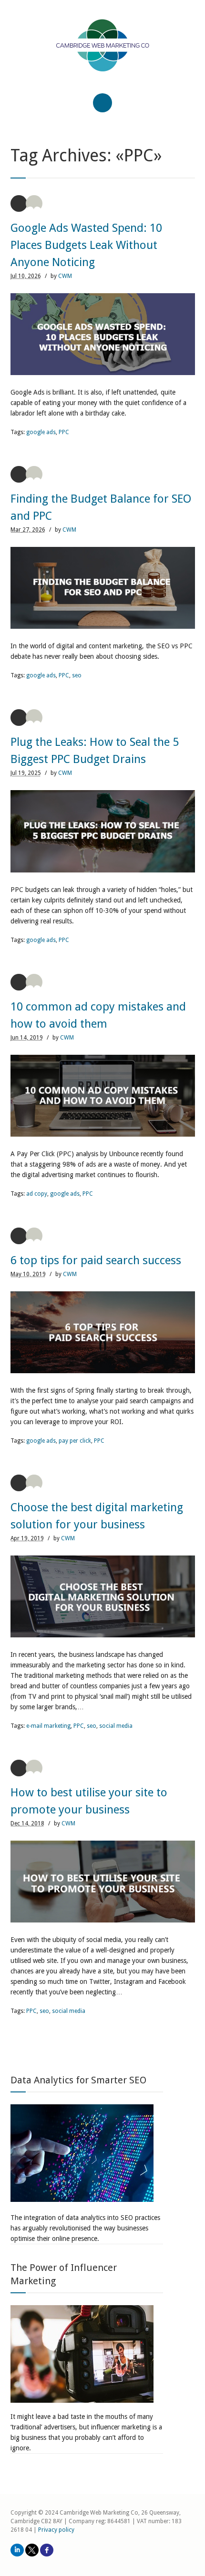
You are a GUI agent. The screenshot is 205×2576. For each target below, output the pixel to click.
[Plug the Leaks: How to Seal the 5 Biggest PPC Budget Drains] (103, 831)
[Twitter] (32, 2550)
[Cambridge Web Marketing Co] (103, 54)
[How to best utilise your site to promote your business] (103, 1882)
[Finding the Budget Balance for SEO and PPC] (103, 588)
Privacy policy (56, 2530)
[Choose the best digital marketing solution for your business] (103, 1596)
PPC (64, 432)
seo (77, 675)
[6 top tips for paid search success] (103, 1332)
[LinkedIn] (17, 2550)
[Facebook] (47, 2550)
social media (116, 1726)
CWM (65, 276)
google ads (41, 432)
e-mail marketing (48, 1726)
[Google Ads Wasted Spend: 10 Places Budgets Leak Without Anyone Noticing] (103, 334)
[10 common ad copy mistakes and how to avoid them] (103, 1096)
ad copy (37, 1194)
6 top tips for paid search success (96, 1260)
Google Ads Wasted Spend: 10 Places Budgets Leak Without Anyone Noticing (86, 245)
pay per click (75, 1441)
